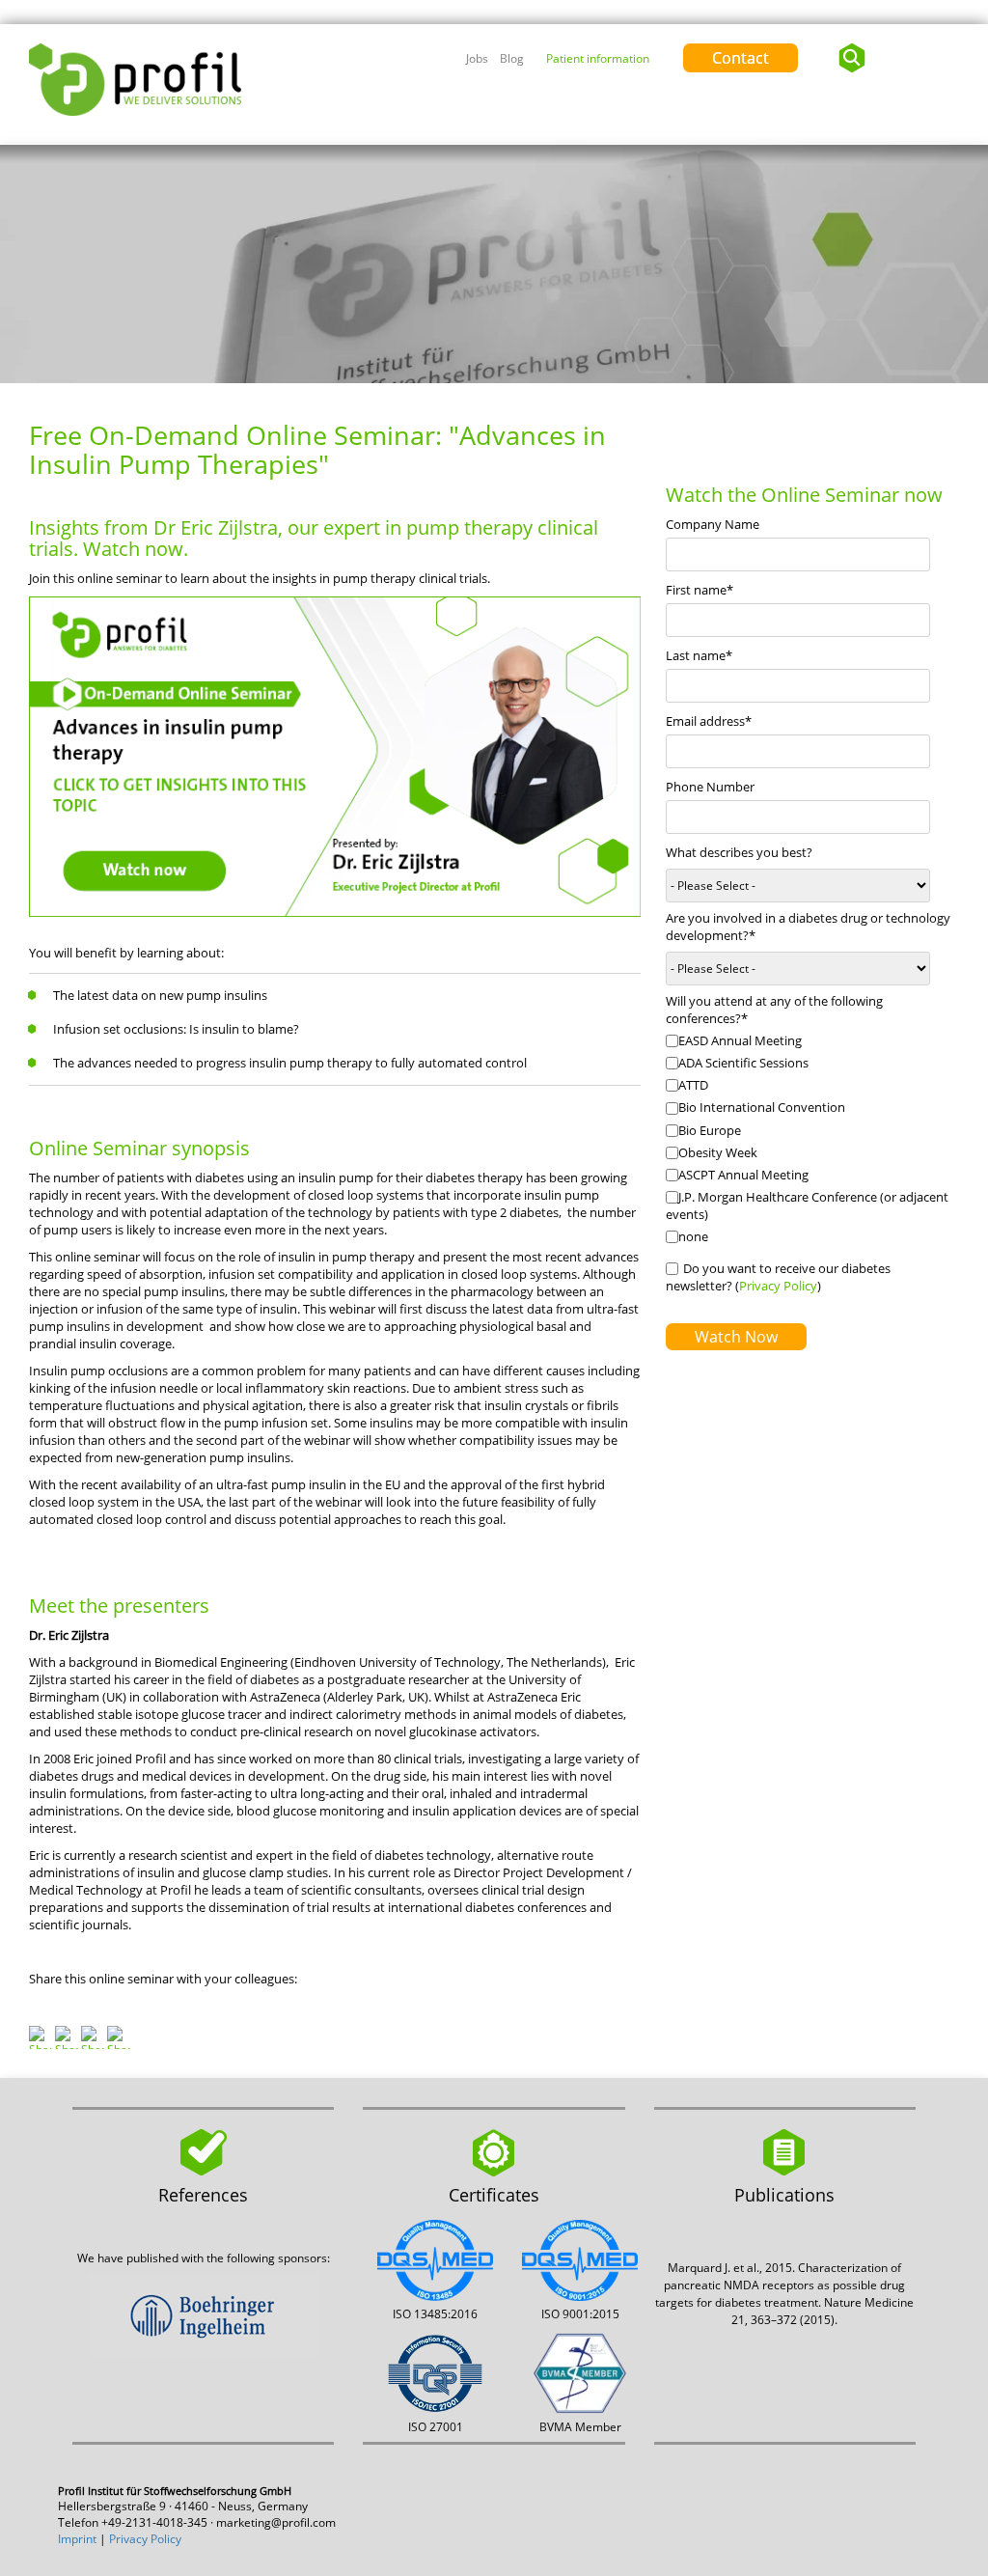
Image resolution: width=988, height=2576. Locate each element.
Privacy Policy (778, 1286)
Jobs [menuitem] (477, 58)
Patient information (598, 58)
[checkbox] (812, 1140)
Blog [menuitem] (512, 58)
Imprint (77, 2539)
